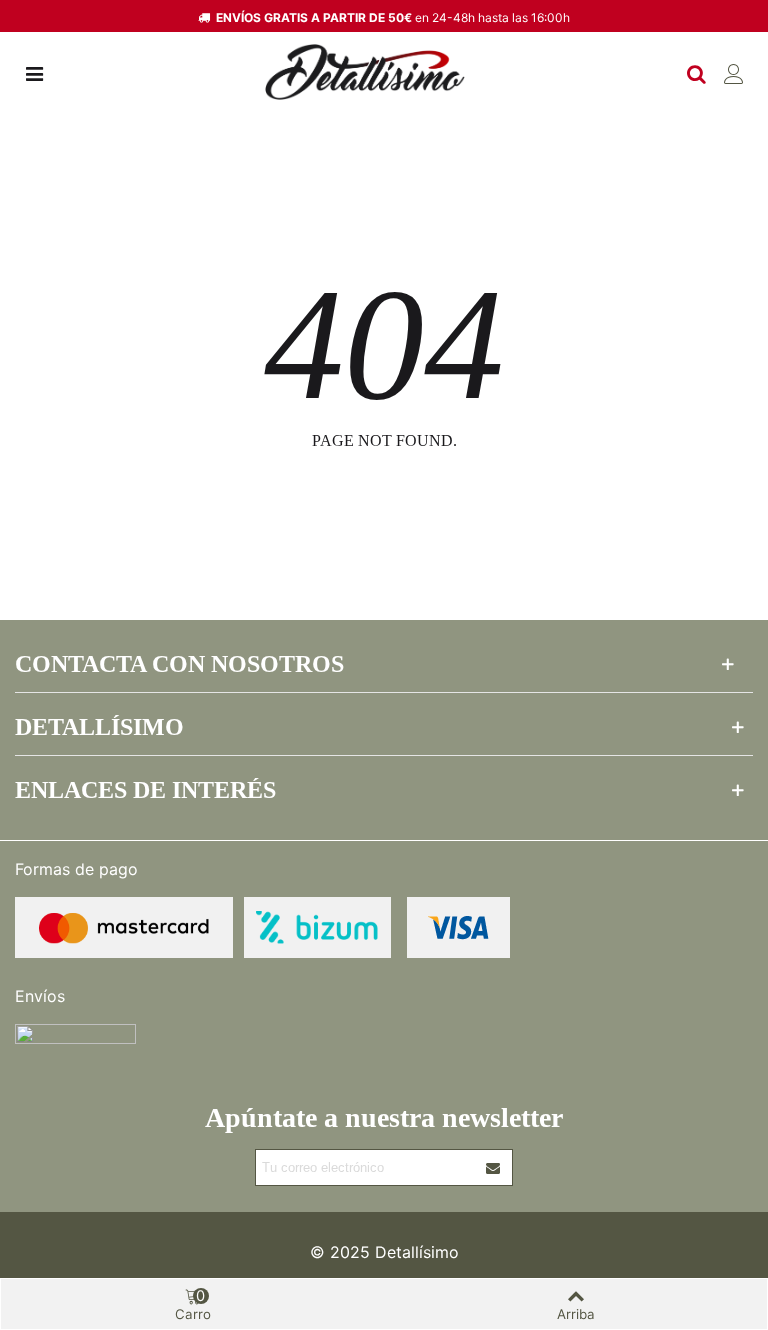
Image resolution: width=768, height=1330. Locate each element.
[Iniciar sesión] (734, 72)
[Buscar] (696, 72)
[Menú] (34, 72)
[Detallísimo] (365, 72)
